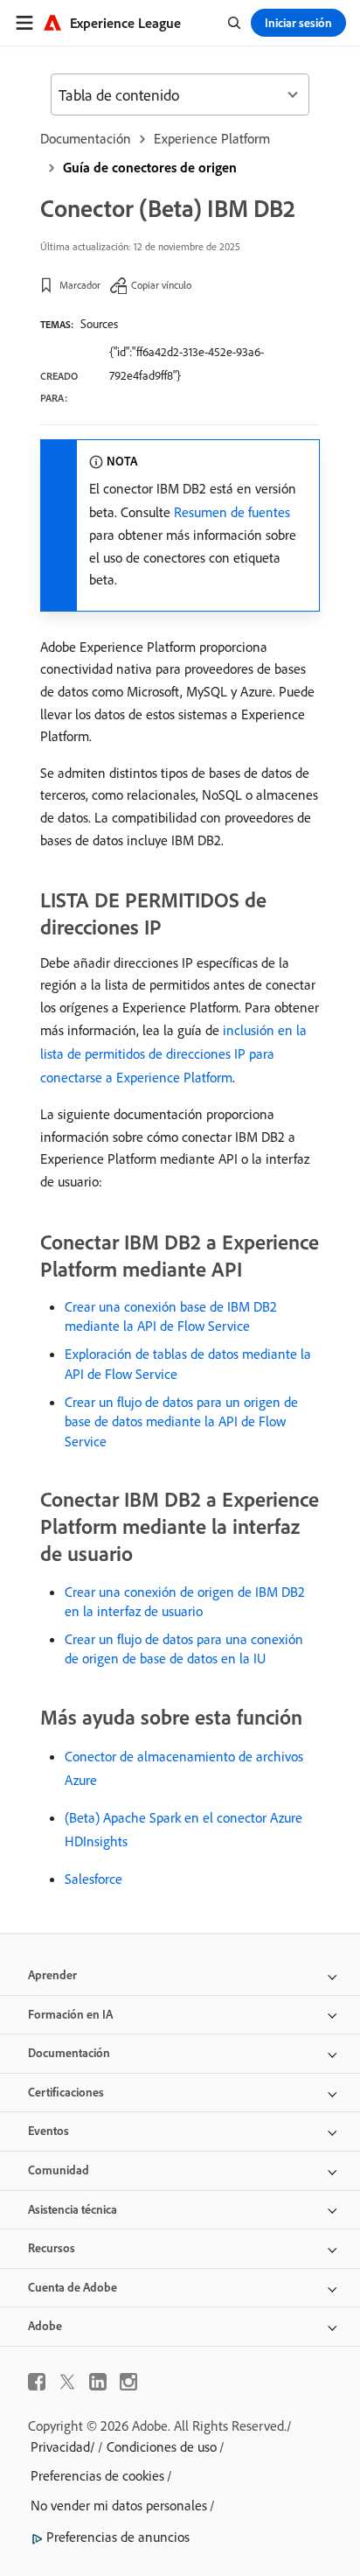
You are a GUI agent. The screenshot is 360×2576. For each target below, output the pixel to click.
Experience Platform (212, 138)
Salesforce (93, 1879)
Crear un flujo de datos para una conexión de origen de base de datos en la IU (184, 1648)
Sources (99, 324)
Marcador (80, 285)
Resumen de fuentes (232, 512)
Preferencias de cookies (97, 2475)
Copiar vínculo (161, 285)
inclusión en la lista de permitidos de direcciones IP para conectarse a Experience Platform (173, 1053)
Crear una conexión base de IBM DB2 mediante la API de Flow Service (171, 1316)
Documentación (86, 138)
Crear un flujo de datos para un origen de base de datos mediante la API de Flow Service (181, 1421)
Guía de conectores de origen (150, 167)
